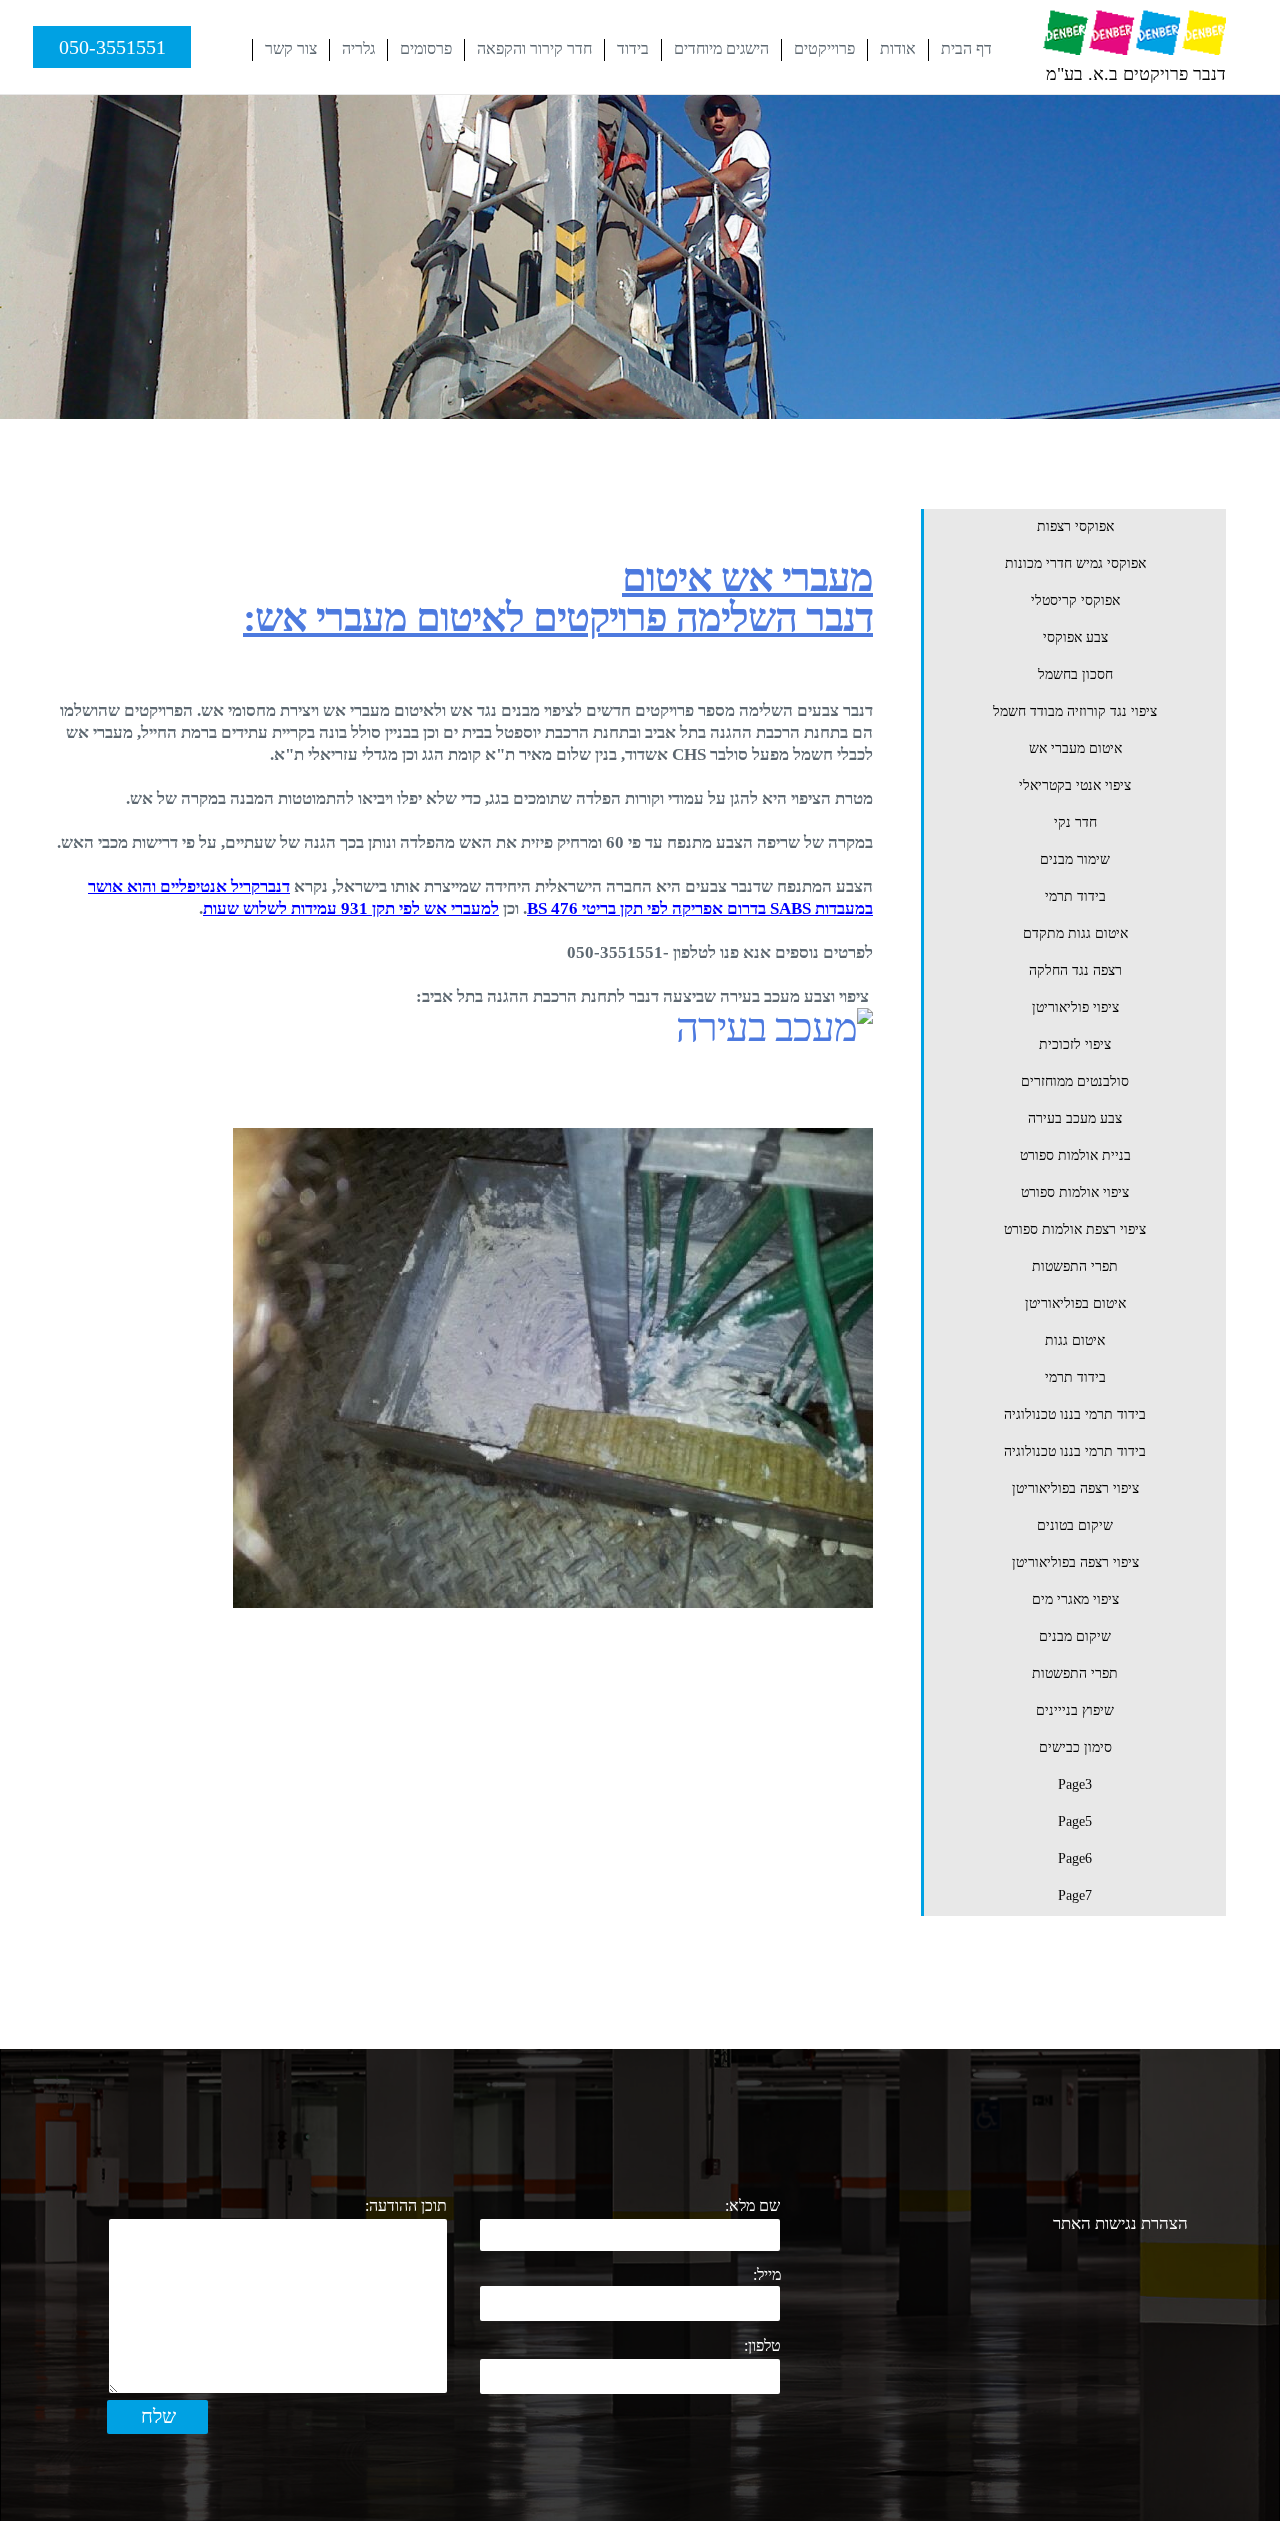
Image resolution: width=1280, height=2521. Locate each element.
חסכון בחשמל (1075, 674)
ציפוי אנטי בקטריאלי (1075, 785)
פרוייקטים (824, 48)
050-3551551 (112, 47)
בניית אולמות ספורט (1075, 1155)
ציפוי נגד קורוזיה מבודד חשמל (1075, 711)
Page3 (1075, 1784)
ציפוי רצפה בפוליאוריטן (1075, 1488)
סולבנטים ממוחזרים (1075, 1081)
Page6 (1075, 1858)
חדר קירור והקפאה (534, 48)
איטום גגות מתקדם (1075, 933)
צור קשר (291, 48)
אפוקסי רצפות (1075, 526)
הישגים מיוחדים (721, 48)
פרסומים (426, 48)
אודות (898, 48)
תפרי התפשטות (1075, 1266)
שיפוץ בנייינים (1075, 1710)
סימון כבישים (1075, 1747)
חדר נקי (1075, 822)
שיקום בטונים (1075, 1525)
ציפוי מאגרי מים (1075, 1599)
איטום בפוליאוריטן (1075, 1303)
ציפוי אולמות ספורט (1075, 1192)
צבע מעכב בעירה (1075, 1118)
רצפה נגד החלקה (1075, 970)
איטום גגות (1075, 1340)
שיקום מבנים (1075, 1636)
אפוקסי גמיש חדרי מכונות (1075, 563)
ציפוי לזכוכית (1075, 1044)
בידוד (633, 48)
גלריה (358, 48)
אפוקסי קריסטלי (1075, 600)
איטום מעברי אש (1075, 748)
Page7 (1075, 1895)
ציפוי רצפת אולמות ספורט (1075, 1229)
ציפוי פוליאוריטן (1075, 1007)
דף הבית (966, 48)
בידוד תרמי (1075, 896)
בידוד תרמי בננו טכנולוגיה (1075, 1414)
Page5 (1075, 1821)
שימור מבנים (1075, 859)
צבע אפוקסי (1075, 637)
